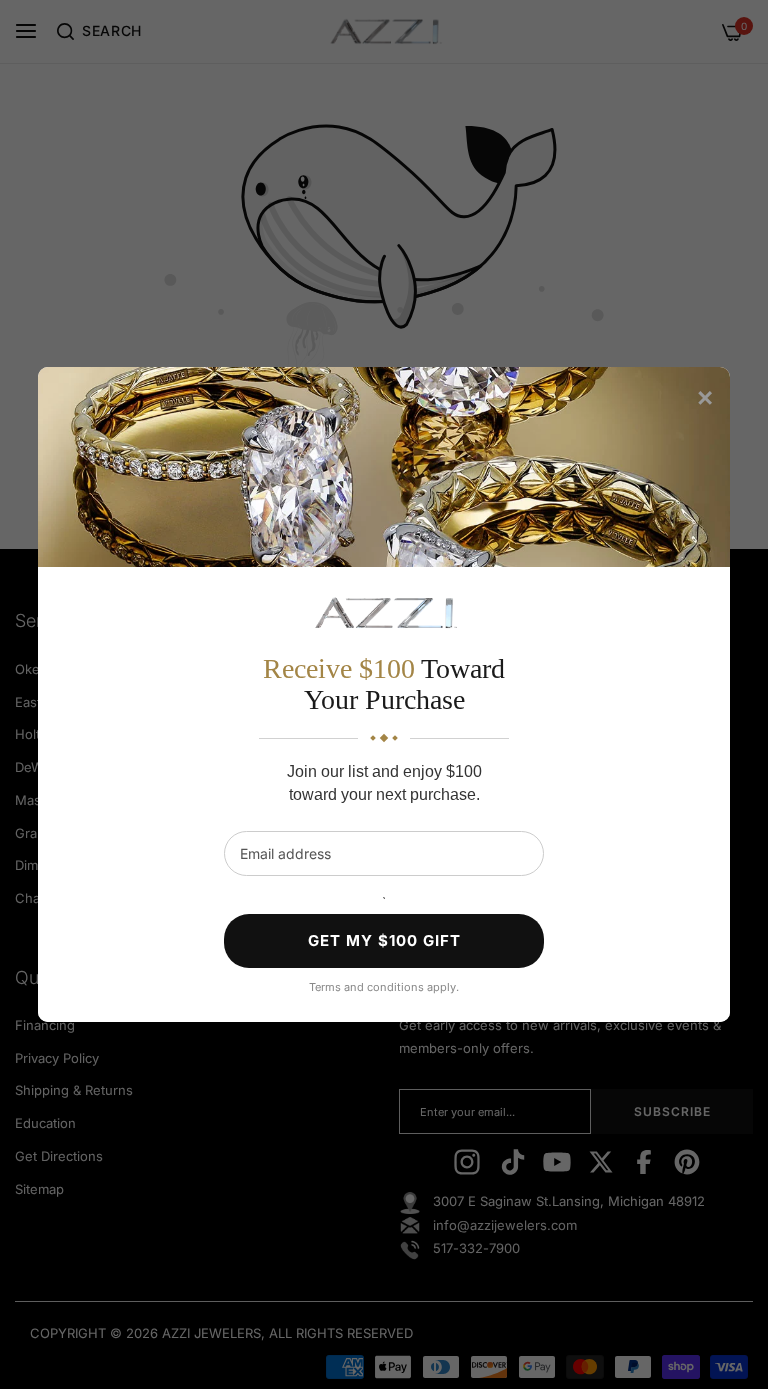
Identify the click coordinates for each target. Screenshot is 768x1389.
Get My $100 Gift (384, 940)
